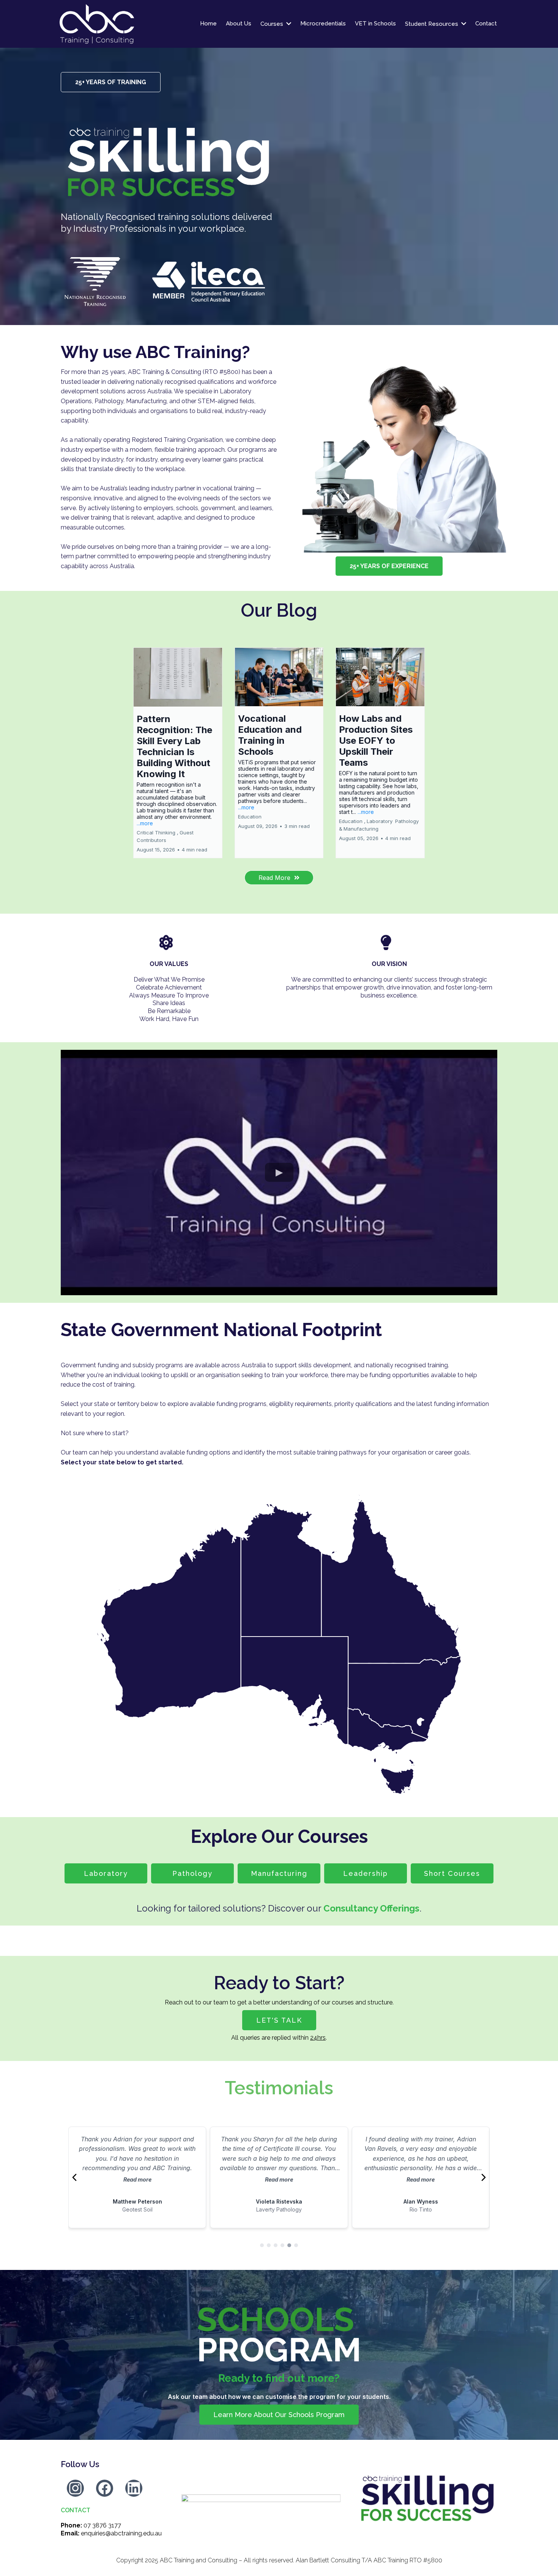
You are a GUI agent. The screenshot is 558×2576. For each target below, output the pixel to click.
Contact (76, 2510)
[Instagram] (75, 2488)
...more (145, 823)
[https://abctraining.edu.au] (126, 24)
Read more (137, 2179)
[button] (178, 753)
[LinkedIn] (134, 2488)
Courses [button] (273, 24)
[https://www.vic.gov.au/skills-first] (261, 2498)
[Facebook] (105, 2488)
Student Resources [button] (432, 24)
